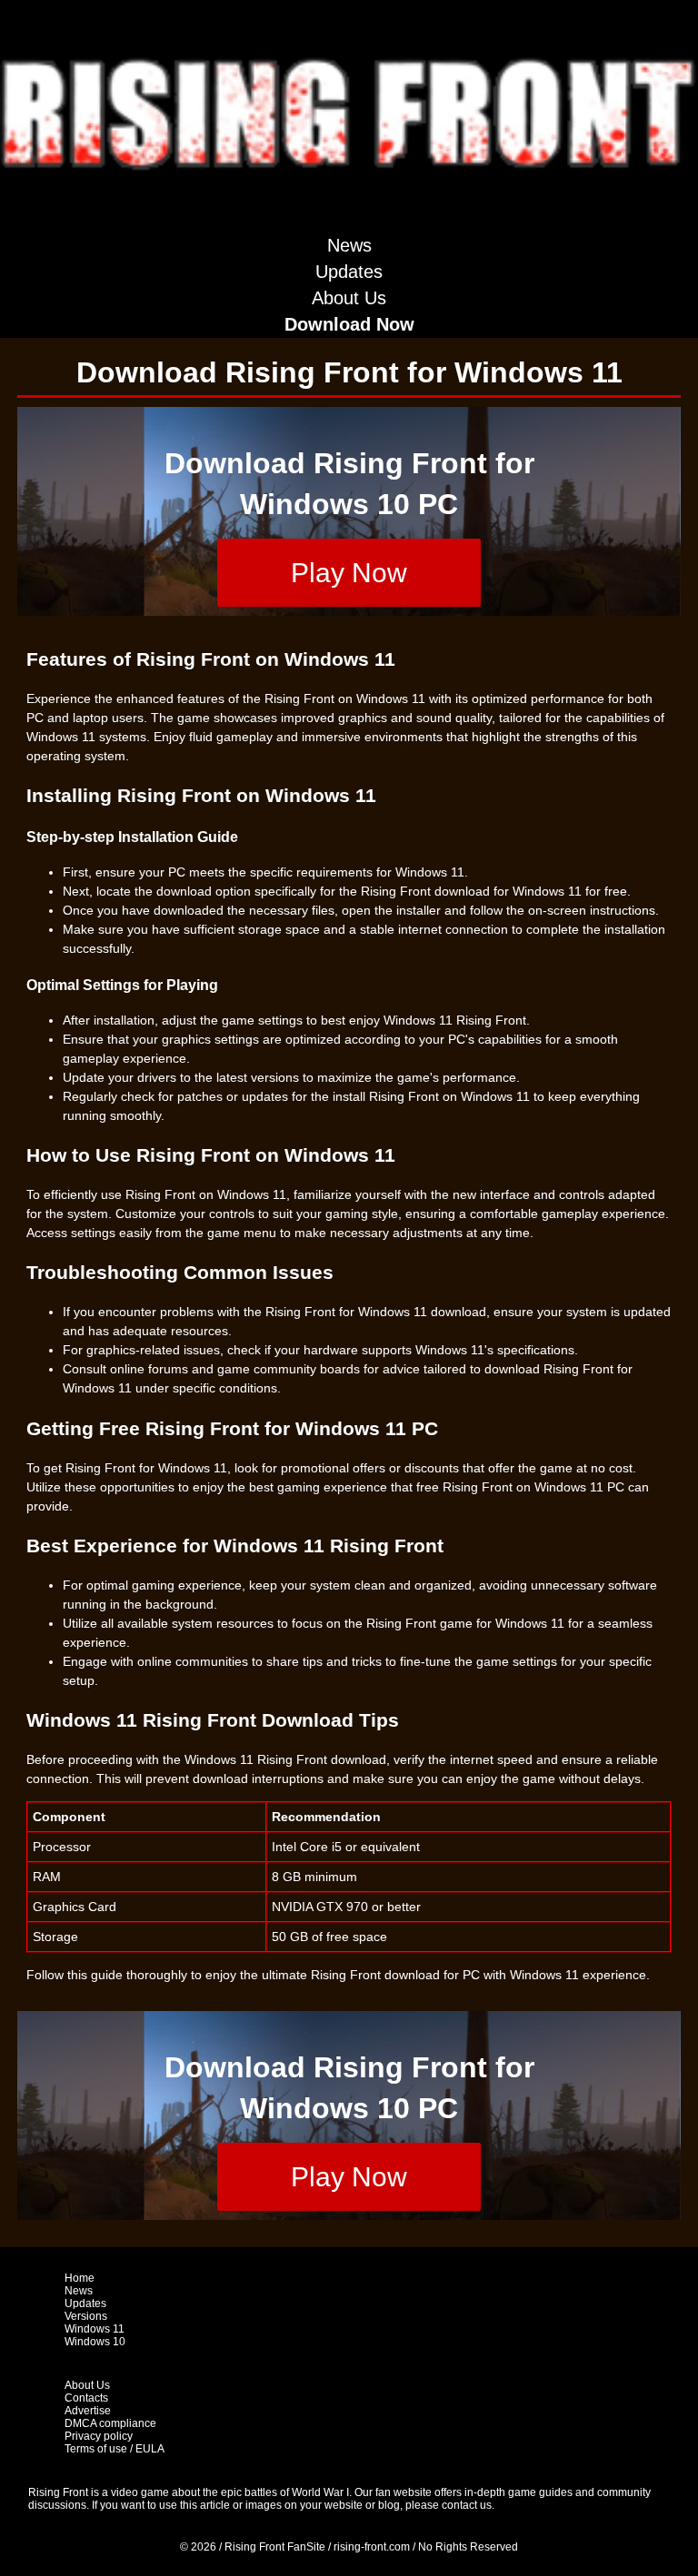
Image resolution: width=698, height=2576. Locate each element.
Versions (86, 2316)
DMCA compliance (110, 2423)
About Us (349, 298)
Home (80, 2278)
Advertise (88, 2411)
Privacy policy (99, 2436)
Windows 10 (95, 2342)
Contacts (86, 2398)
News (349, 245)
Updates (349, 272)
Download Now (349, 324)
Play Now (349, 573)
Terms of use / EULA (115, 2449)
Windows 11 (95, 2329)
